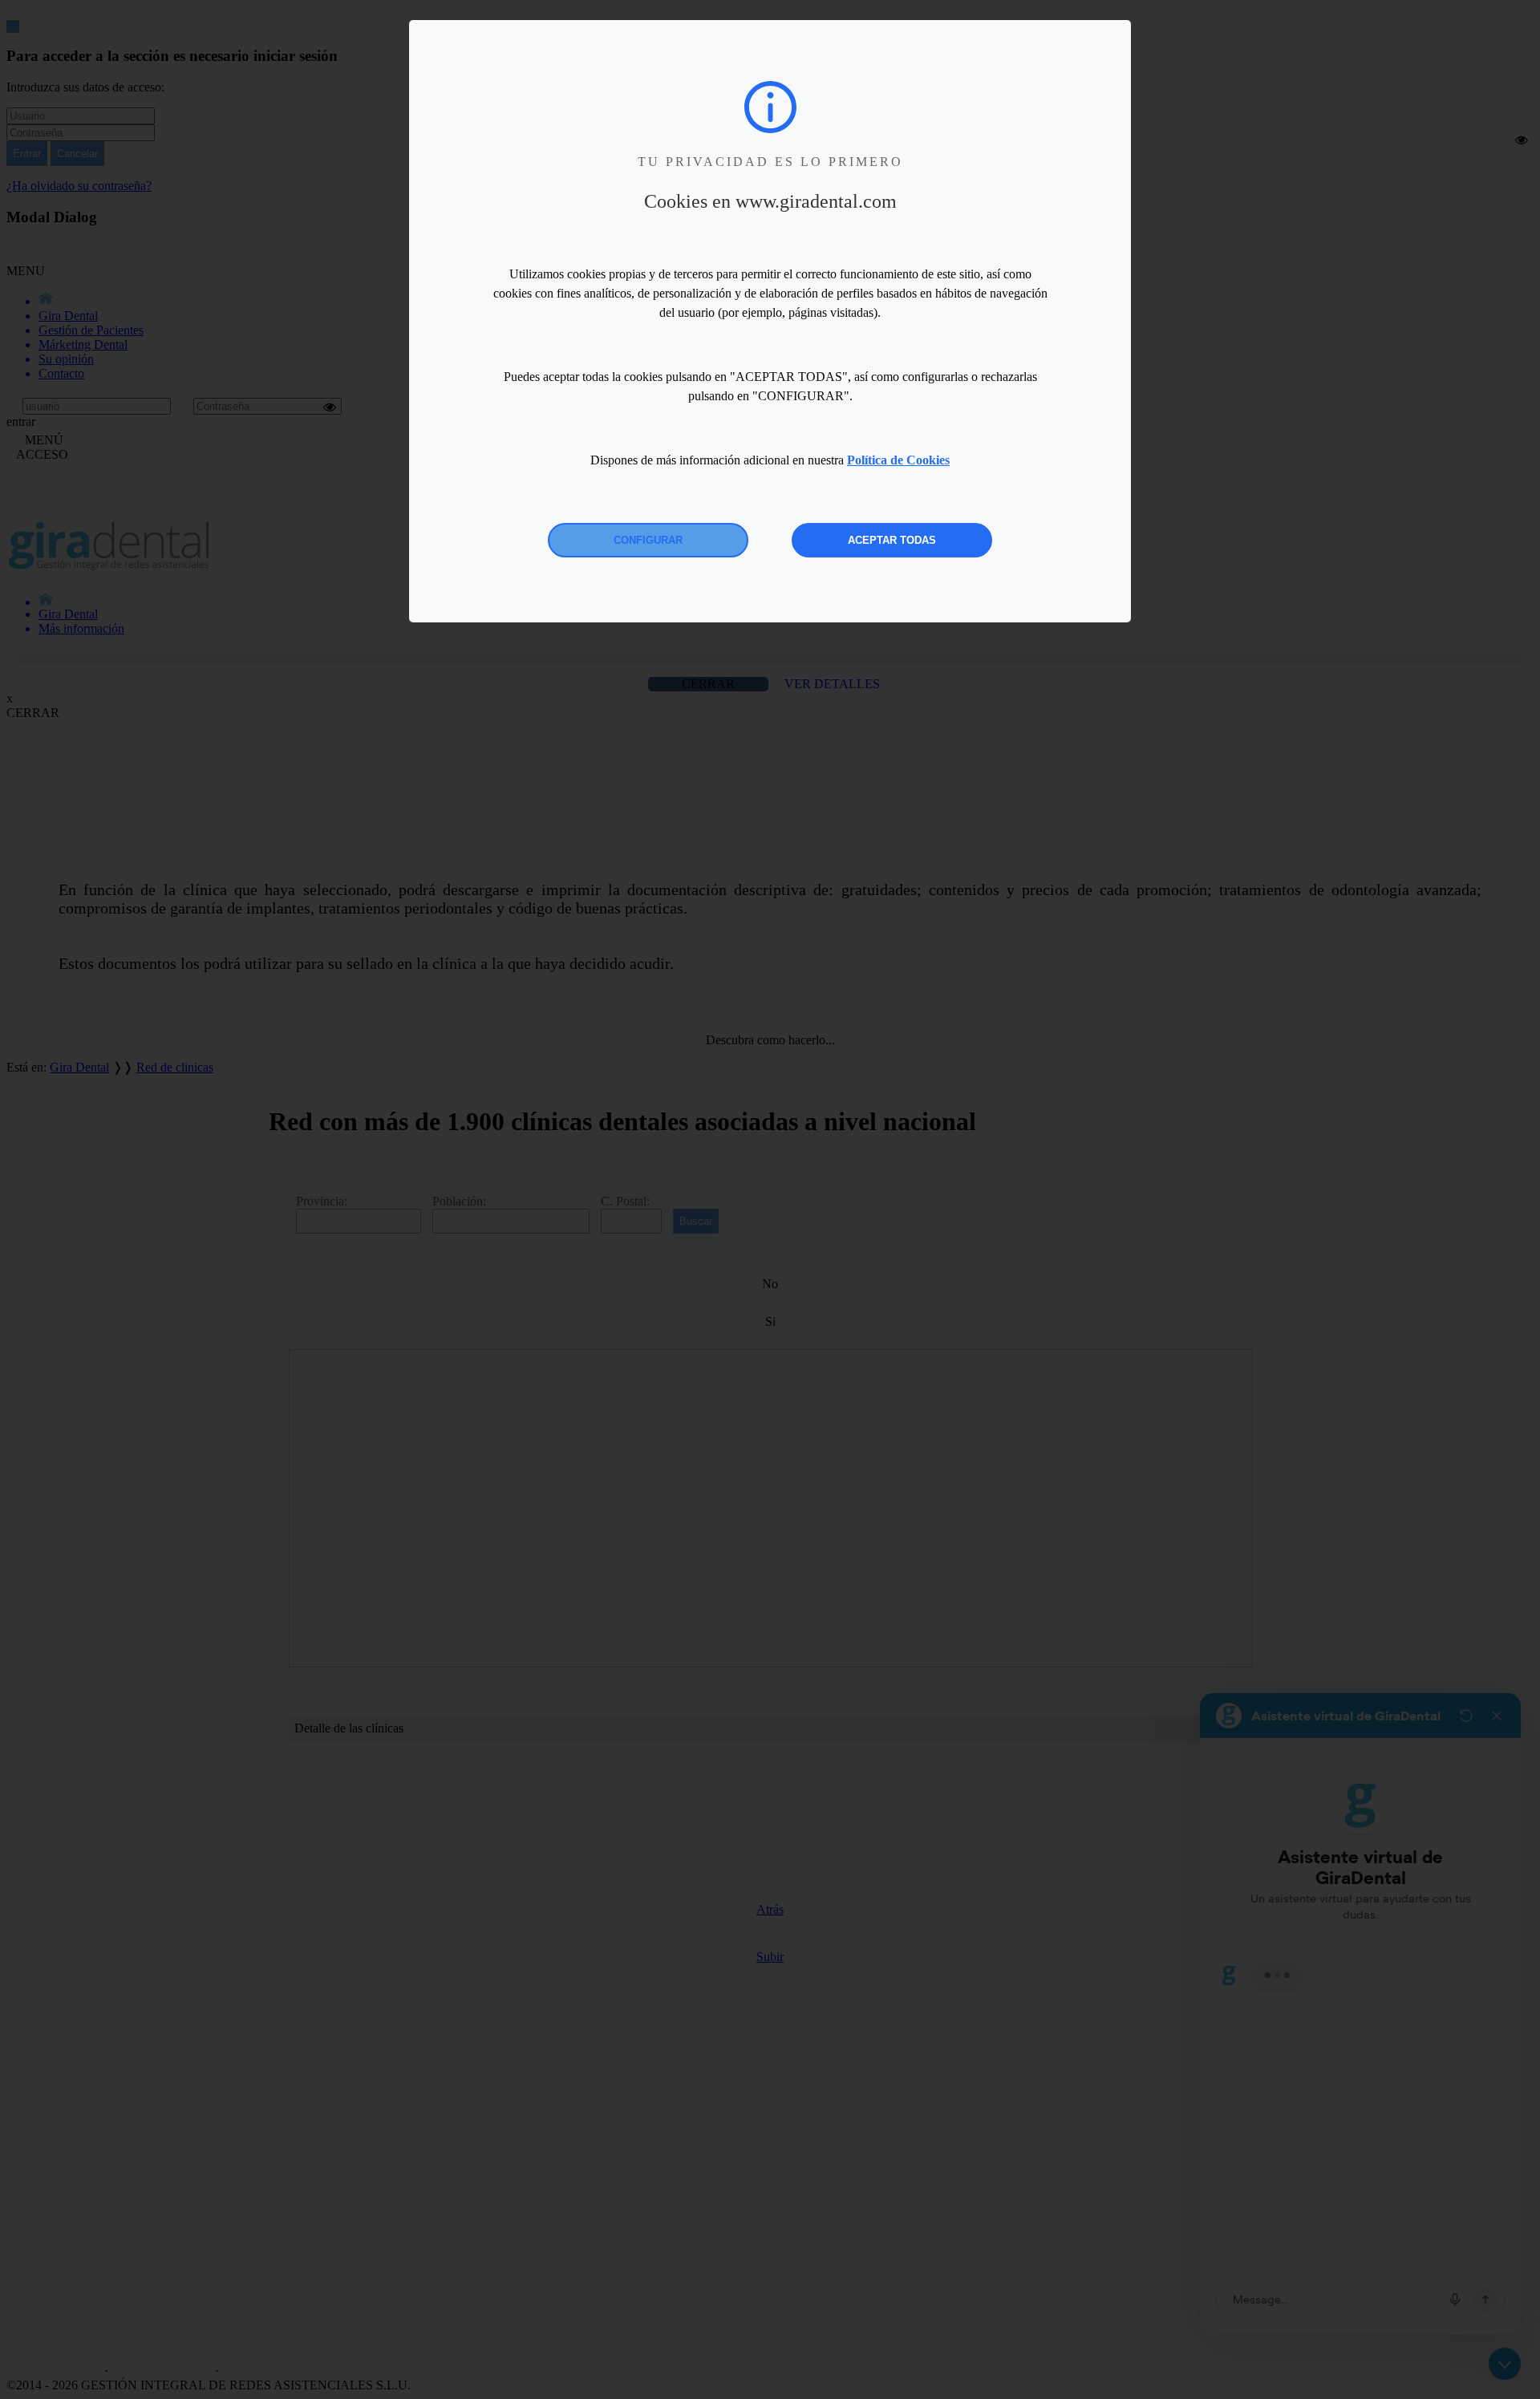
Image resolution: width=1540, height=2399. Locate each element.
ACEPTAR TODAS (892, 540)
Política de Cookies (898, 460)
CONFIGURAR (648, 540)
